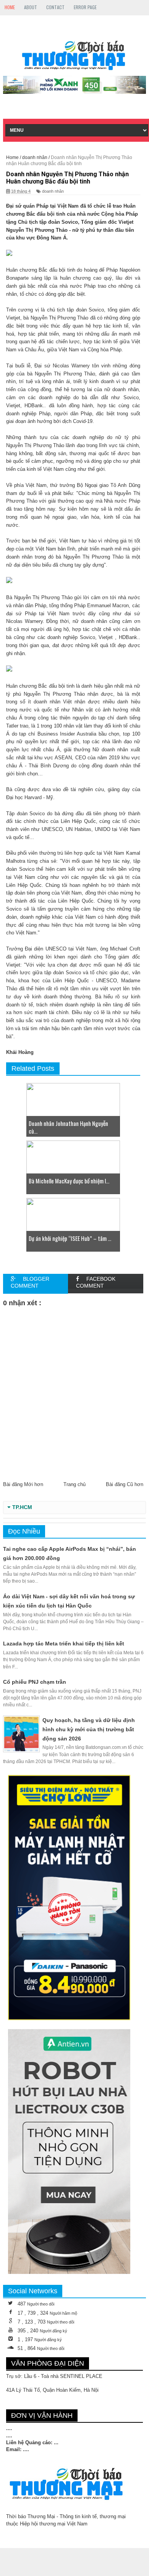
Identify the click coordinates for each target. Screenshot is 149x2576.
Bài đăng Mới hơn (23, 1484)
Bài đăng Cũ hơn (125, 1484)
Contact (55, 7)
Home (10, 7)
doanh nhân (53, 191)
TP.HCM (22, 1507)
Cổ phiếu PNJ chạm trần (35, 1682)
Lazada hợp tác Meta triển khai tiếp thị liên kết (64, 1644)
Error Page (85, 7)
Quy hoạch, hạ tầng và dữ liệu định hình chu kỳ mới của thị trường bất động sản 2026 (89, 1729)
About (31, 7)
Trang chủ (74, 1484)
